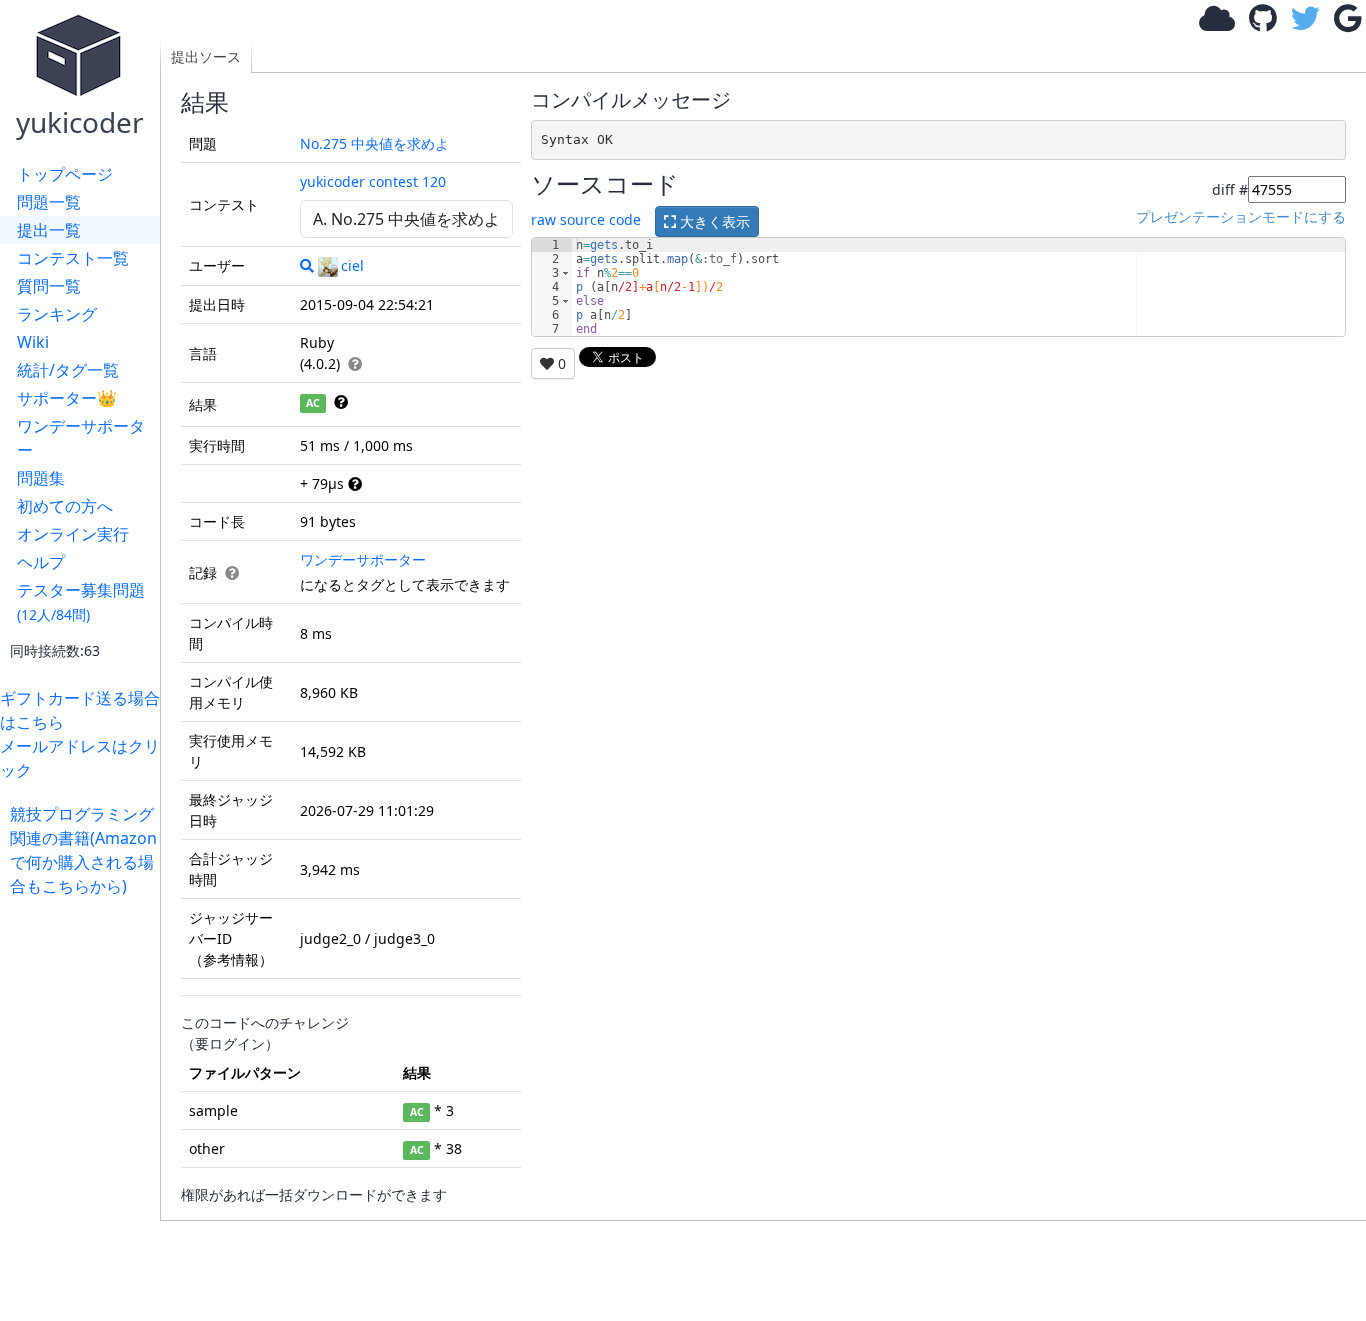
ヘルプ (41, 562)
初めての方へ (65, 506)
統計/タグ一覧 (68, 370)
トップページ (65, 174)
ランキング (57, 314)
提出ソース (206, 56)
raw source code (586, 220)
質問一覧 (49, 286)
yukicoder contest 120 (373, 181)
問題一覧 (49, 202)
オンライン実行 (73, 534)
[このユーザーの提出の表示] (307, 265)
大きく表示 (713, 221)
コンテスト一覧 (73, 258)
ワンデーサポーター (81, 438)
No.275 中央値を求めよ (374, 143)
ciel (352, 265)
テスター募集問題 (81, 601)
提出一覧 (49, 230)
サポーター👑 (67, 398)
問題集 (41, 478)
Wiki (33, 342)
